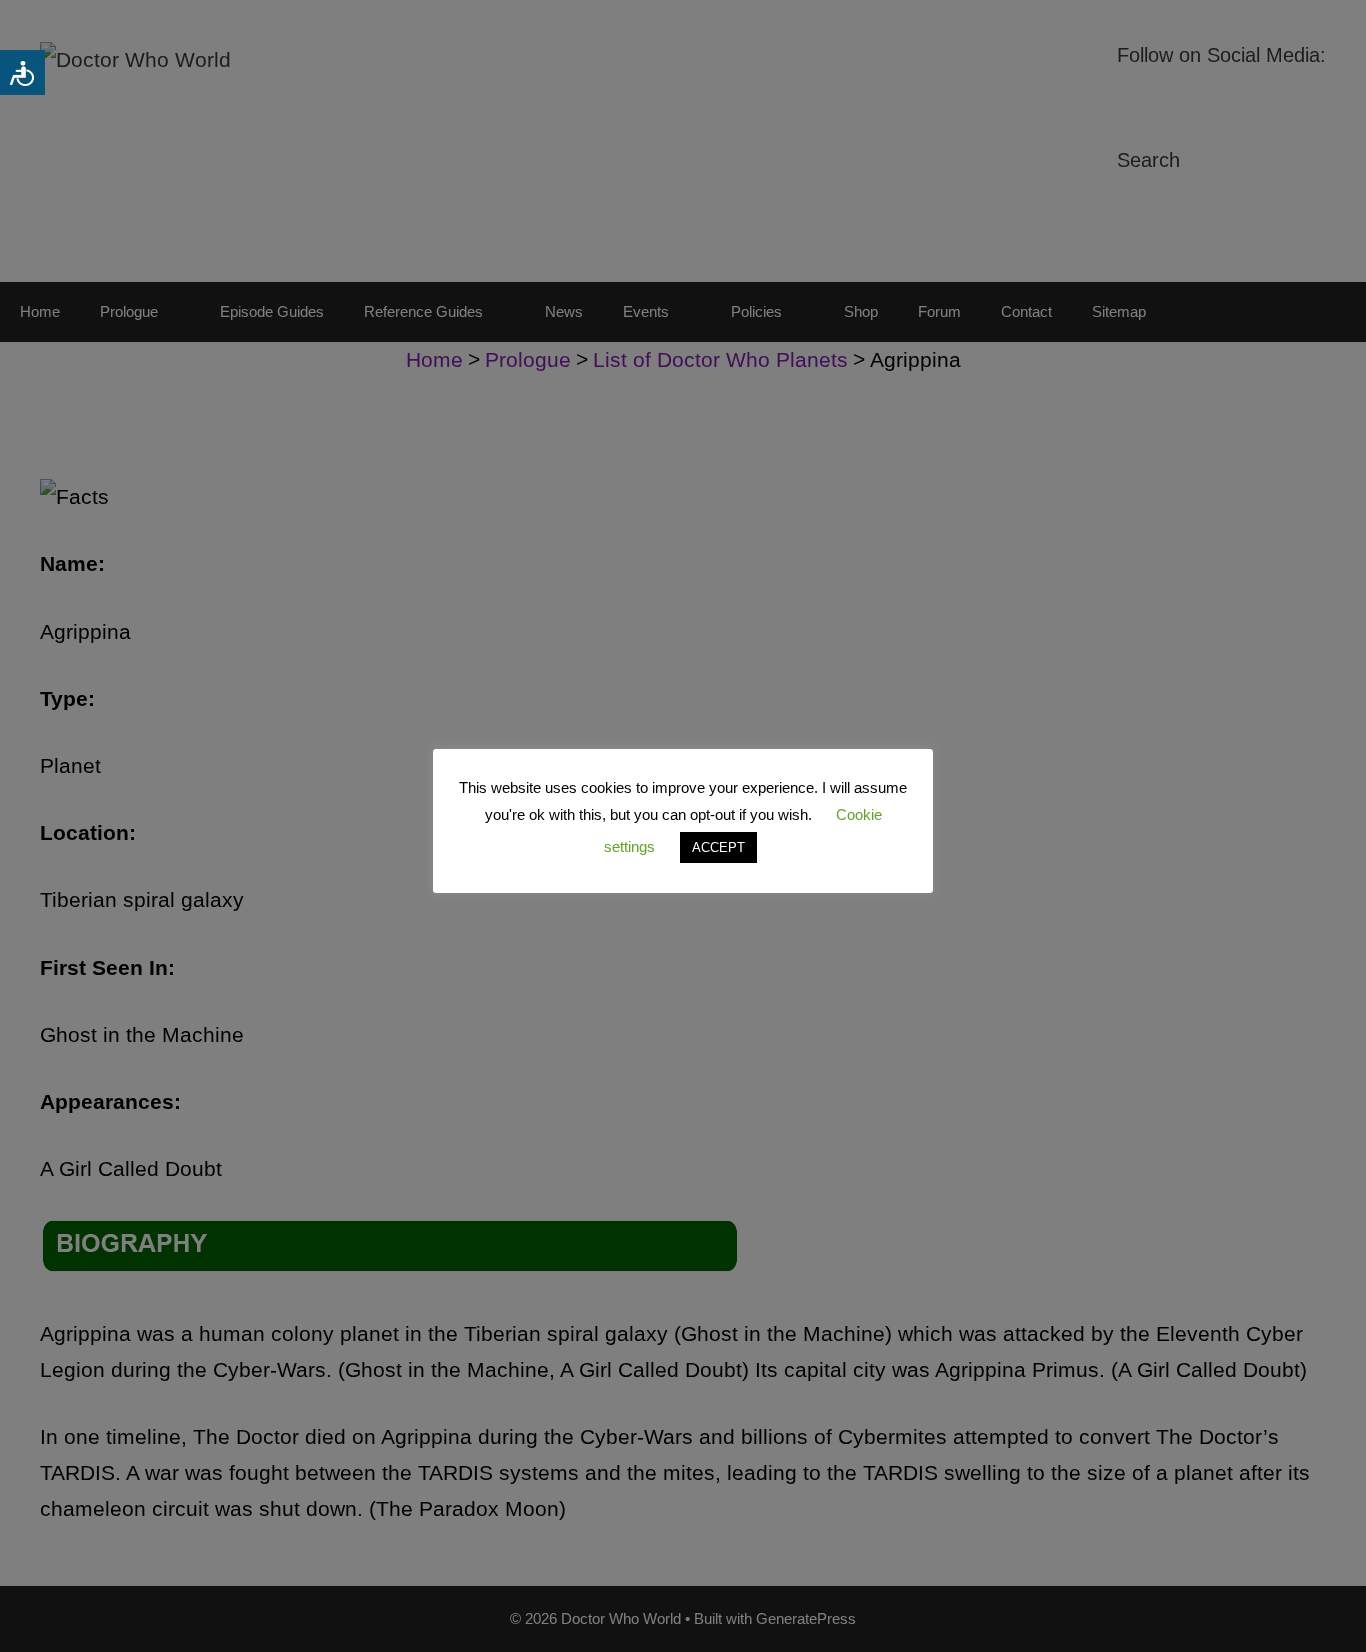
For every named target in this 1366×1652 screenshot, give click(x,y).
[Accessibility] (22, 72)
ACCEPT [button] (718, 847)
